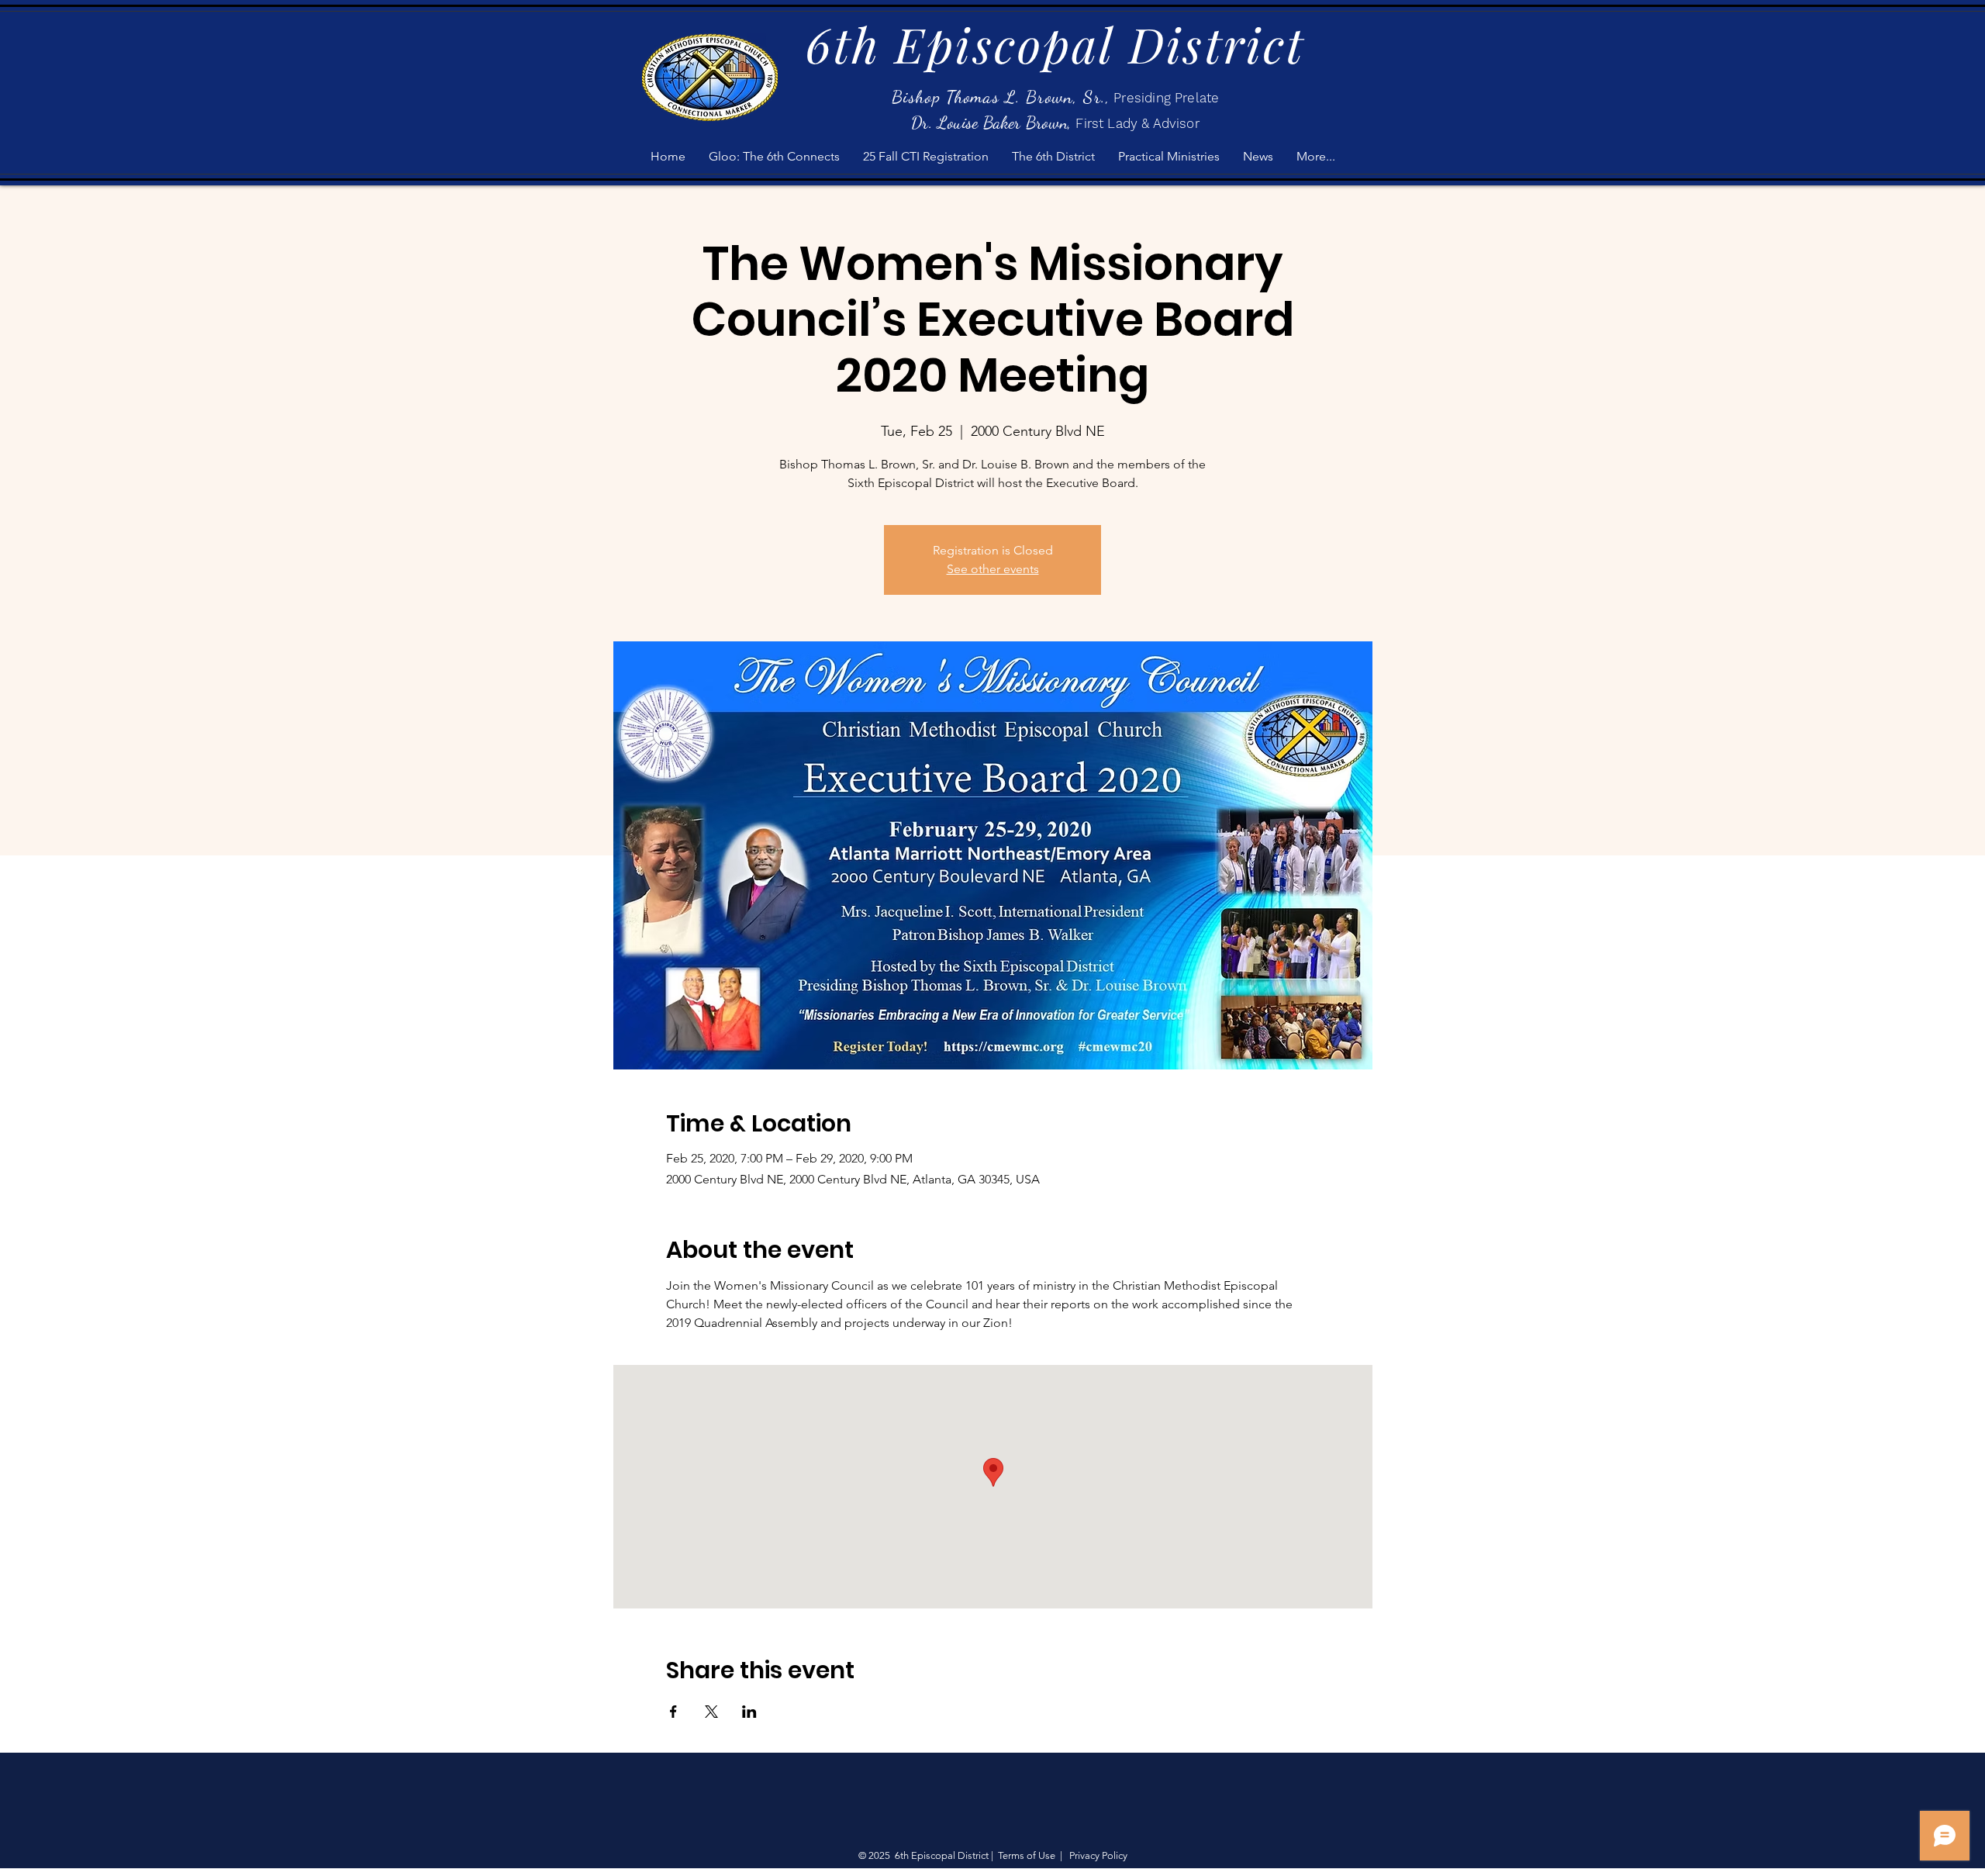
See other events (993, 569)
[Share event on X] (711, 1712)
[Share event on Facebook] (673, 1712)
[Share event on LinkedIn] (749, 1712)
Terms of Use (1027, 1855)
